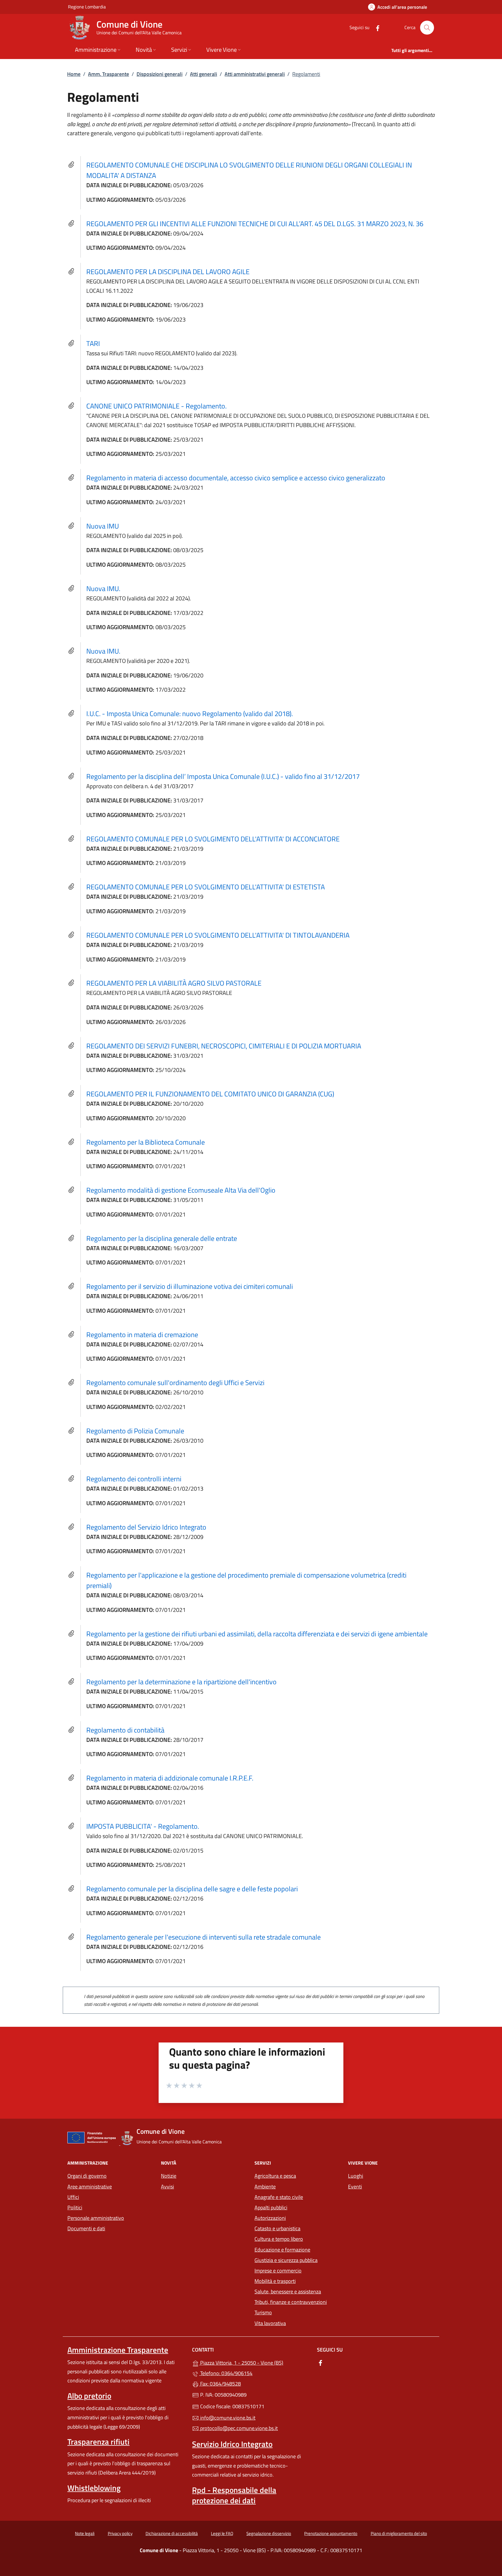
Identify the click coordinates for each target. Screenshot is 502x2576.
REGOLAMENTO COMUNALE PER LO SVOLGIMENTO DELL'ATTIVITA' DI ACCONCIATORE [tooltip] (213, 839)
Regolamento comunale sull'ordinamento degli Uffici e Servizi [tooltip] (175, 1382)
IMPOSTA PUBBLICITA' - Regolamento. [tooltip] (143, 1826)
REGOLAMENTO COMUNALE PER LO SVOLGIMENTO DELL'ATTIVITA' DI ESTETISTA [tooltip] (206, 887)
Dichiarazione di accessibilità (172, 2533)
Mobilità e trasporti (275, 2281)
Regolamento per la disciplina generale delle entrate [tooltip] (162, 1238)
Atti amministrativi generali (255, 74)
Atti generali (204, 74)
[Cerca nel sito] (427, 28)
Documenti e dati (86, 2228)
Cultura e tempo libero (279, 2239)
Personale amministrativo (96, 2218)
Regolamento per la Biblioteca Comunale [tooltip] (146, 1142)
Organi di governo (87, 2176)
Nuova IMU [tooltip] (103, 526)
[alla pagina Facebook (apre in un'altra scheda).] (375, 27)
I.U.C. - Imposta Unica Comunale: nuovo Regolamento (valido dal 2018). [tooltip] (190, 713)
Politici (75, 2207)
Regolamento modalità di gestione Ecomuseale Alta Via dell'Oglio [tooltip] (181, 1190)
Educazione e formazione (282, 2250)
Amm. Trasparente (109, 74)
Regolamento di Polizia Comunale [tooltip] (135, 1431)
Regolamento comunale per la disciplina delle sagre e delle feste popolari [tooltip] (192, 1889)
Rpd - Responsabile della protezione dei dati (234, 2495)
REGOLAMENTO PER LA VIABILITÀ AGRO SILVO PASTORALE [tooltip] (174, 983)
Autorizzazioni (270, 2218)
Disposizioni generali (159, 74)
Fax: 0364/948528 (220, 2384)
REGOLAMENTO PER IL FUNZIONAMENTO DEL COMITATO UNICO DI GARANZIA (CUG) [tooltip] (210, 1094)
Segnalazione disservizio (269, 2533)
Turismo (263, 2312)
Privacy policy (120, 2533)
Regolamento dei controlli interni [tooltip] (134, 1479)
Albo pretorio (89, 2396)
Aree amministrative (90, 2187)
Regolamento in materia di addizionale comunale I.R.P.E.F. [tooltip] (170, 1778)
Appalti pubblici (271, 2207)
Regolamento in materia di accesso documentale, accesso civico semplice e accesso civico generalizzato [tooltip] (236, 478)
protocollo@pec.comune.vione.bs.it (238, 2428)
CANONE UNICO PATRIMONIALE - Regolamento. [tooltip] (156, 406)
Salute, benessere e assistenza (288, 2292)
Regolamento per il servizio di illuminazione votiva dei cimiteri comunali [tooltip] (190, 1286)
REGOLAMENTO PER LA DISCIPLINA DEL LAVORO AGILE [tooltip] (168, 272)
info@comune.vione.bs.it (227, 2418)
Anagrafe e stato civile (279, 2197)
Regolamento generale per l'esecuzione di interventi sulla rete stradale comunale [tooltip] (204, 1937)
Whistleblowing (94, 2488)
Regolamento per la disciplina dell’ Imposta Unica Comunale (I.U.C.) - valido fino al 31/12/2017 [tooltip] (223, 776)
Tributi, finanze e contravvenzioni (291, 2302)
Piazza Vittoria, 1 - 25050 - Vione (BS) (254, 2362)
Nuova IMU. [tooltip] (103, 588)
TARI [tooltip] (93, 343)
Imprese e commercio (278, 2271)
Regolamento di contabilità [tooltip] (125, 1730)
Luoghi (356, 2176)
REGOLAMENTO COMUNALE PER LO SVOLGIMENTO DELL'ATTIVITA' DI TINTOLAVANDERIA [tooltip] (218, 935)
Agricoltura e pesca (275, 2176)
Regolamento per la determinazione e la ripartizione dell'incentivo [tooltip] (181, 1682)
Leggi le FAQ (222, 2533)
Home (74, 74)
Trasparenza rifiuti (98, 2442)
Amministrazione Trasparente (118, 2350)
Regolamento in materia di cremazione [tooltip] (142, 1335)
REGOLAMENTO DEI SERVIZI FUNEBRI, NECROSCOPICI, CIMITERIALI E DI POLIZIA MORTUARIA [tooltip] (224, 1046)
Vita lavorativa (270, 2323)
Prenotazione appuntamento (331, 2533)
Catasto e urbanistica (277, 2228)
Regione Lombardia (87, 7)
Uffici (73, 2197)
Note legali (85, 2533)
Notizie (169, 2176)
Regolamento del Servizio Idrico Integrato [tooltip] (146, 1527)
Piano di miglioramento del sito (399, 2533)
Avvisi (167, 2187)
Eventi (355, 2187)
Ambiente (265, 2187)
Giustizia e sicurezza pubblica (286, 2260)
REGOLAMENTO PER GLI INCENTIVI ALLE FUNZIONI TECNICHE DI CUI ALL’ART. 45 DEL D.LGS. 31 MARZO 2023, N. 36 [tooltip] (255, 224)
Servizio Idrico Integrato (232, 2444)
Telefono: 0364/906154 (226, 2373)
